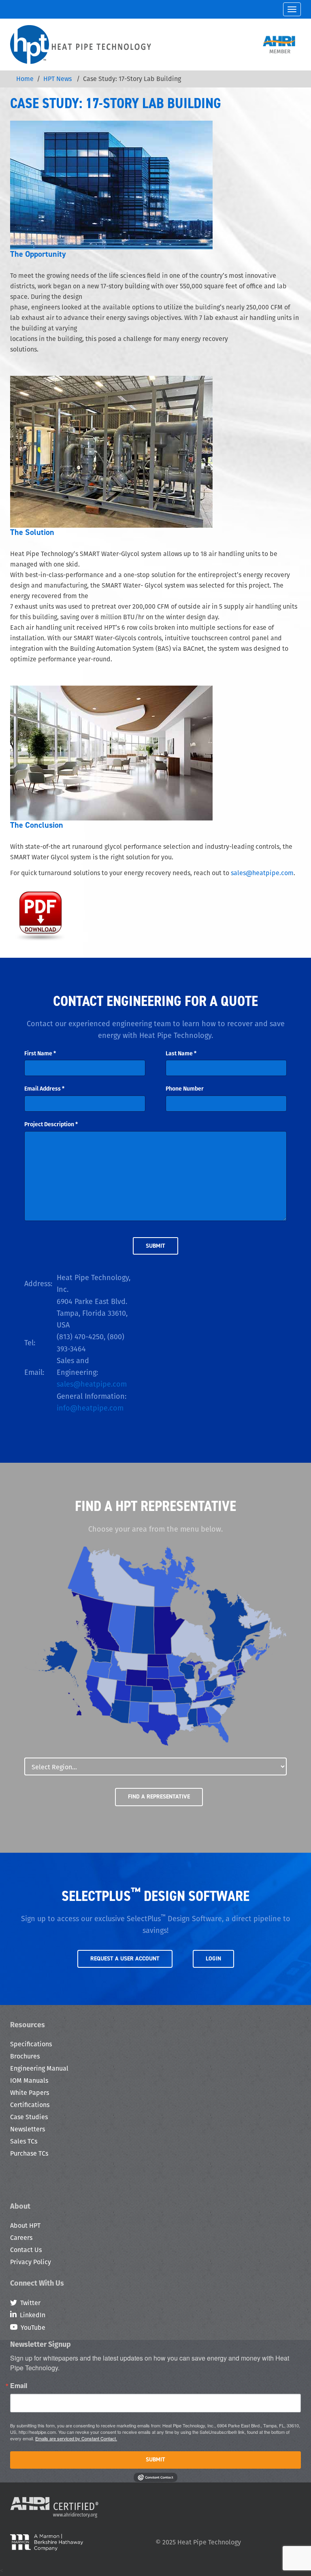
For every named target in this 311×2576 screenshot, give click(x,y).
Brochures (25, 2056)
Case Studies (29, 2117)
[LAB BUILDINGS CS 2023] (40, 913)
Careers (21, 2238)
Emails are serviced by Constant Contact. (76, 2438)
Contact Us (26, 2250)
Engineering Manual (39, 2068)
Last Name (181, 1053)
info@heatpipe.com (90, 1408)
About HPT (25, 2226)
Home (25, 79)
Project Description (51, 1124)
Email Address (44, 1089)
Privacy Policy (31, 2262)
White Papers (30, 2093)
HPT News (58, 79)
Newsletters (28, 2129)
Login (213, 1959)
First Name (40, 1053)
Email (19, 2386)
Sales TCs (24, 2141)
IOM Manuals (29, 2081)
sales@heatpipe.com (262, 873)
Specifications (31, 2044)
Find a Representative (159, 1797)
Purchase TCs (29, 2153)
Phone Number (185, 1089)
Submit (155, 2460)
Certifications (30, 2105)
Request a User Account (125, 1959)
